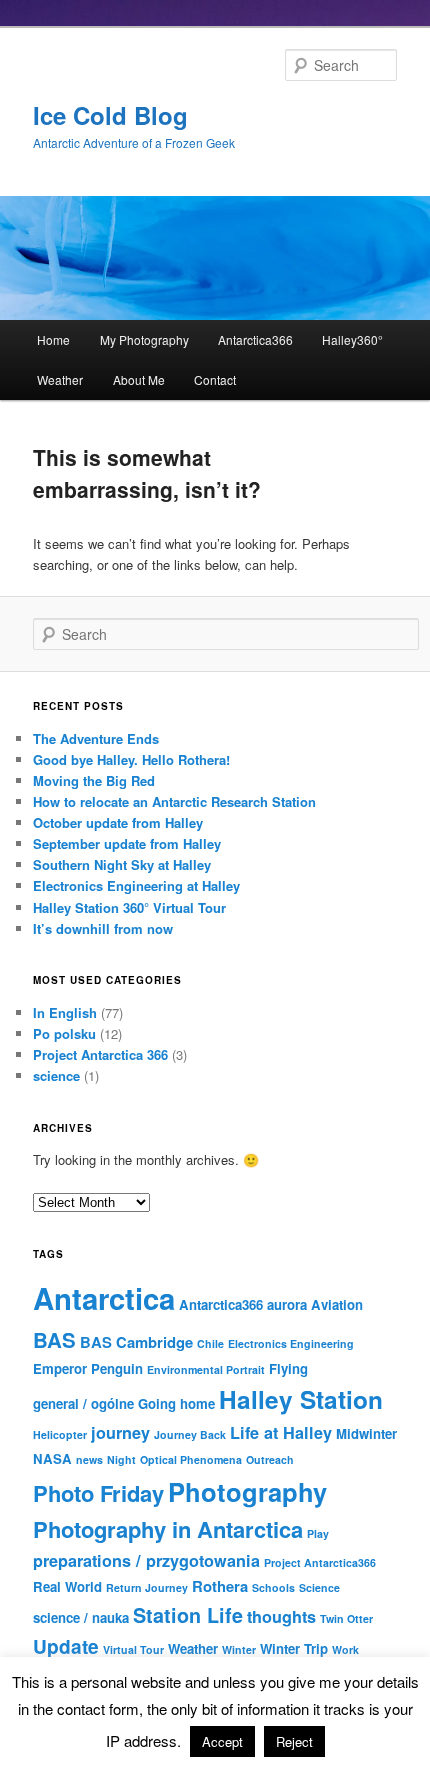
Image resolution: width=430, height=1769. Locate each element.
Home (53, 339)
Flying (288, 1368)
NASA (52, 1458)
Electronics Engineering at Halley (136, 885)
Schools (273, 1587)
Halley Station (301, 1399)
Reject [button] (294, 1741)
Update (66, 1646)
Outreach (270, 1459)
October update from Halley (118, 822)
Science (319, 1587)
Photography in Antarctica (168, 1529)
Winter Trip (294, 1648)
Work (345, 1649)
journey (120, 1432)
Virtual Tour (133, 1649)
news (89, 1459)
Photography (247, 1491)
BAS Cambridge (136, 1342)
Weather (60, 379)
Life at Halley (281, 1432)
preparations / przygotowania (146, 1560)
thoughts (281, 1616)
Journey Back (190, 1434)
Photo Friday (98, 1493)
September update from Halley (127, 843)
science (56, 1075)
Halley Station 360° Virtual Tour (129, 907)
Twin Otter (346, 1618)
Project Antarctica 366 (100, 1054)
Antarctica (104, 1298)
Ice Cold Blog (110, 115)
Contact (215, 379)
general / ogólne (83, 1403)
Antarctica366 (255, 339)
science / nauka (81, 1617)
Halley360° (352, 339)
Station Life (188, 1615)
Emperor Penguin (88, 1368)
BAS (54, 1339)
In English (65, 1012)
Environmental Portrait (206, 1369)
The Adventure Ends (96, 738)
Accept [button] (222, 1741)
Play (318, 1533)
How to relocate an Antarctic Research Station (174, 801)
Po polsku (64, 1033)
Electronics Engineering (291, 1343)
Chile (210, 1343)
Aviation (337, 1304)
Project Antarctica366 (320, 1562)
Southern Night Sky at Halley (122, 864)
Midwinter (366, 1433)
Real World (67, 1586)
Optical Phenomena (191, 1459)
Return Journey (147, 1587)
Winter (239, 1649)
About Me (139, 379)
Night (121, 1459)
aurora (287, 1304)
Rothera (220, 1586)
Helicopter (60, 1434)
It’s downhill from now (103, 928)
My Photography (144, 339)
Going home (176, 1403)
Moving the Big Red (94, 780)
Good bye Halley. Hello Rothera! (131, 759)
